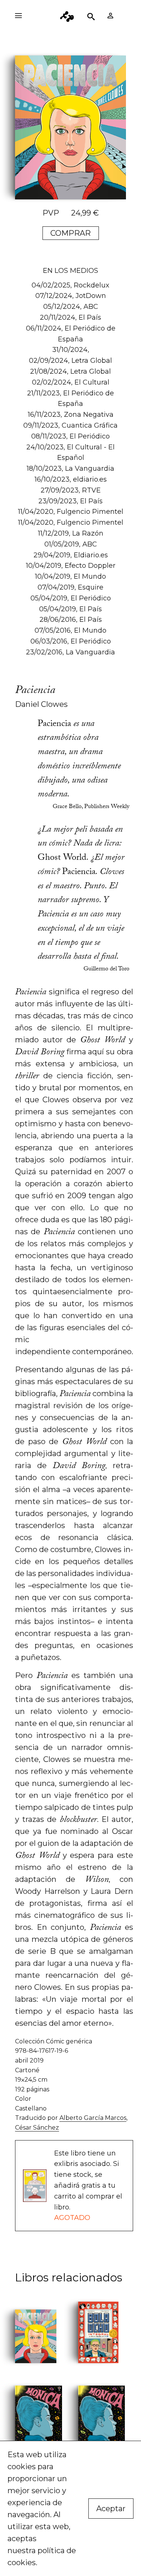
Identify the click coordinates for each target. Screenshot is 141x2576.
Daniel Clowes (41, 704)
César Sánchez (37, 2128)
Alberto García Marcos (93, 2118)
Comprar (70, 233)
